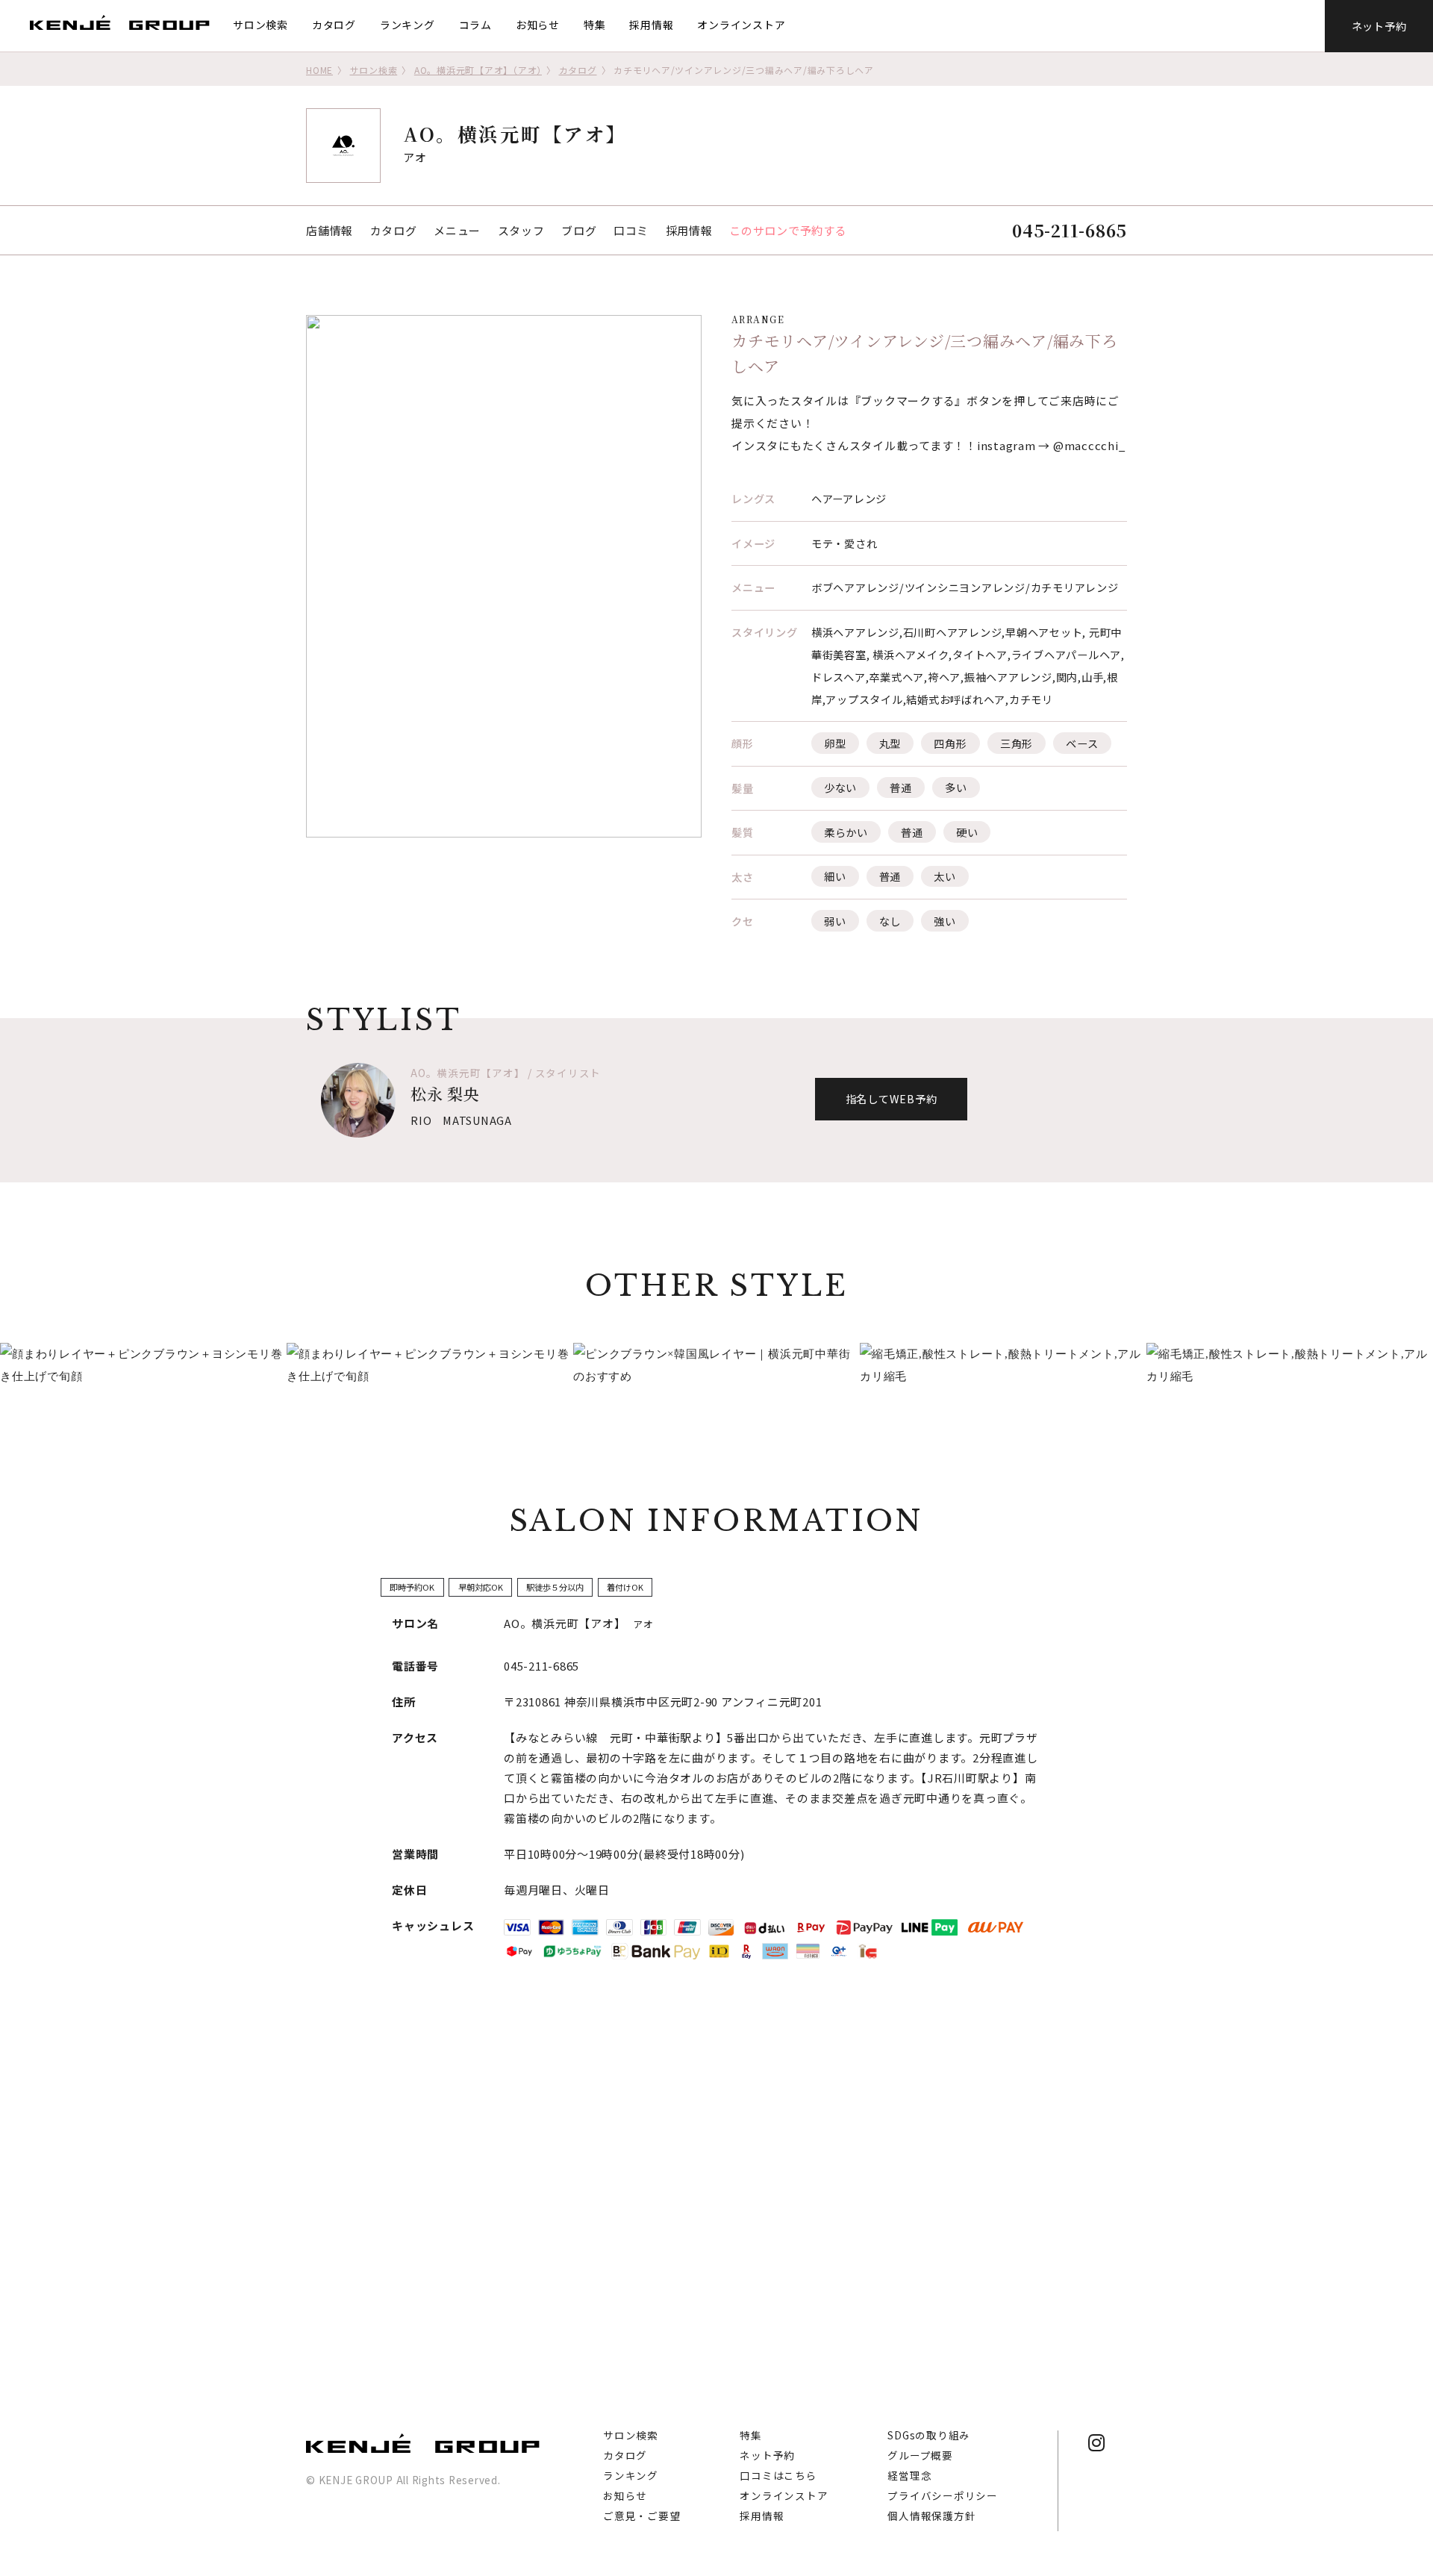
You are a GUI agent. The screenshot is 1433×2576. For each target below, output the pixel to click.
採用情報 (651, 25)
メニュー (457, 230)
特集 (595, 25)
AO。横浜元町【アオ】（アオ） (478, 70)
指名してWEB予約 (892, 1098)
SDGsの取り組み (929, 2435)
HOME (319, 70)
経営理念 (909, 2475)
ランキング (408, 25)
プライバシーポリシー (943, 2495)
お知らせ (538, 25)
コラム (475, 25)
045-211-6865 (1070, 230)
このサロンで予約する (788, 230)
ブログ (579, 230)
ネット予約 (1379, 26)
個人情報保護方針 (931, 2516)
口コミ (631, 230)
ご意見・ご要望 (641, 2516)
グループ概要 (920, 2455)
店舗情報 (330, 230)
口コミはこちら (778, 2475)
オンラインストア (741, 25)
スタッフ (521, 230)
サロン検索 (260, 25)
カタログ (334, 25)
